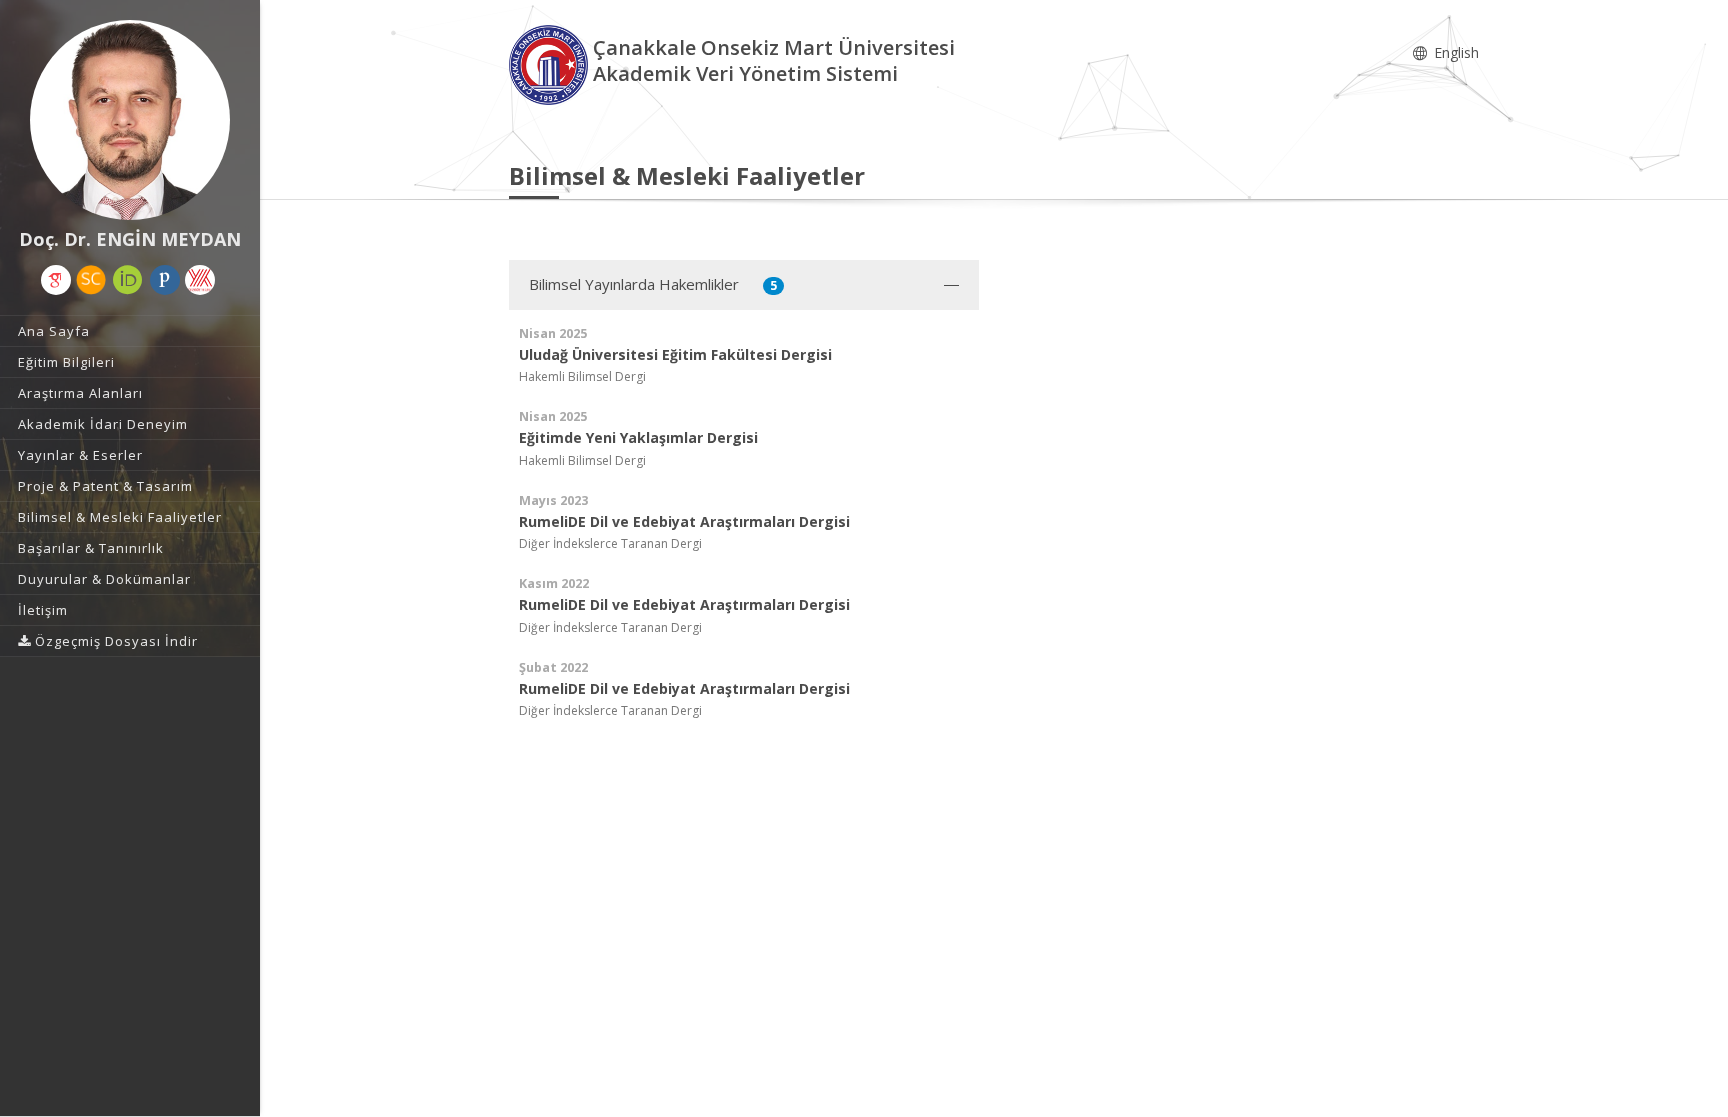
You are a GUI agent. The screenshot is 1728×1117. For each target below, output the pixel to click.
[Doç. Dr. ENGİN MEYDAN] (130, 120)
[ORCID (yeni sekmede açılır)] (128, 280)
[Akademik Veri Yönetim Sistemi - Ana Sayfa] (551, 63)
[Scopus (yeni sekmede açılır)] (91, 280)
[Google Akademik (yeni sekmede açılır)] (56, 280)
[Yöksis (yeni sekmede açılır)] (200, 280)
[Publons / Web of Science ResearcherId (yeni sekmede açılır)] (165, 280)
